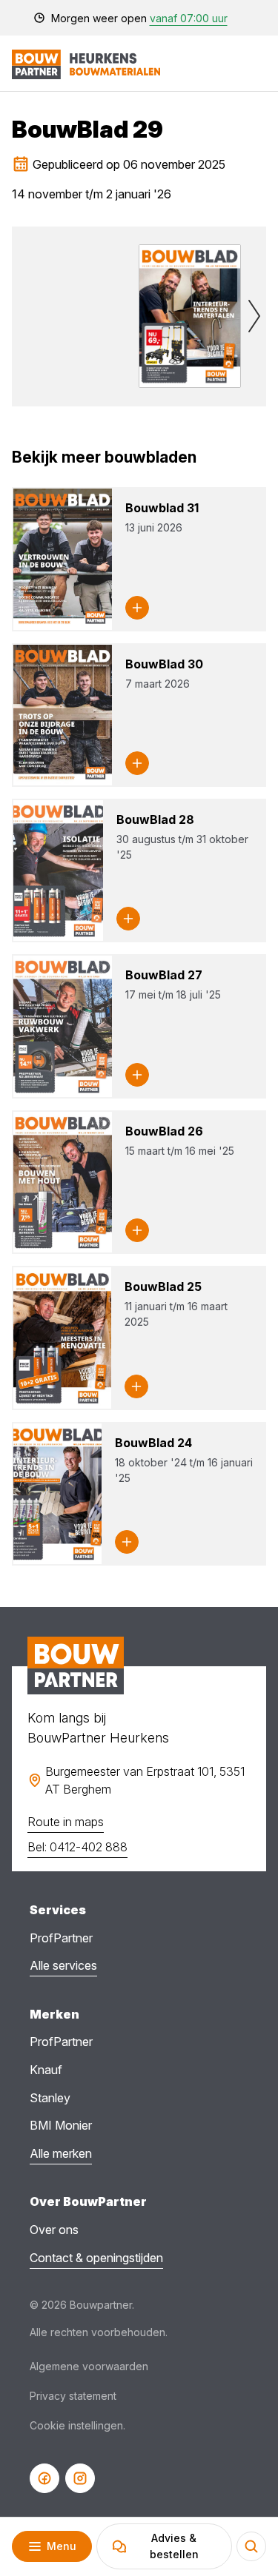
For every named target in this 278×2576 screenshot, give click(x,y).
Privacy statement (73, 2396)
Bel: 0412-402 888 (77, 1847)
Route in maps (66, 1822)
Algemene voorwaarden (89, 2366)
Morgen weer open (139, 18)
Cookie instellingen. (77, 2425)
